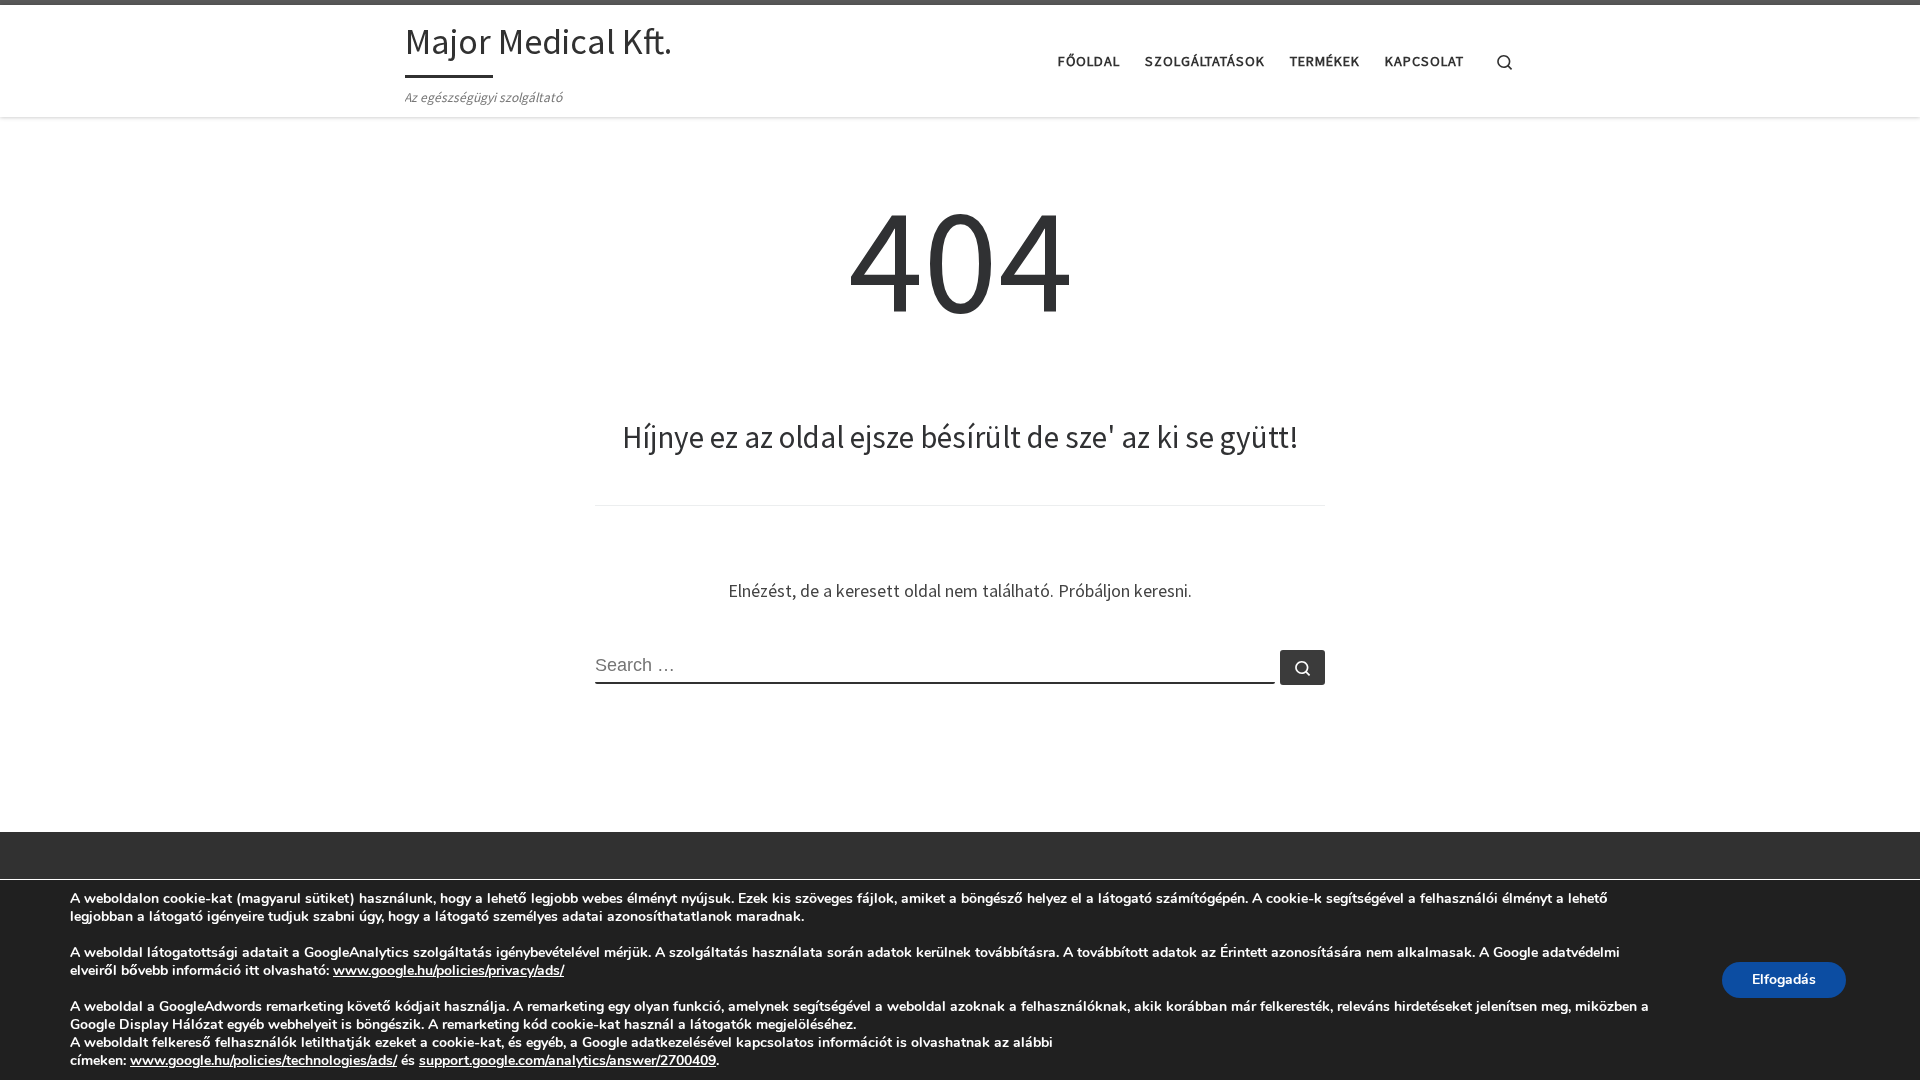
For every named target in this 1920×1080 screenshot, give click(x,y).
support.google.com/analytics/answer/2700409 (567, 1060)
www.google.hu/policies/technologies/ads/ (263, 1060)
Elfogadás (1784, 979)
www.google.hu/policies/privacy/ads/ (448, 970)
